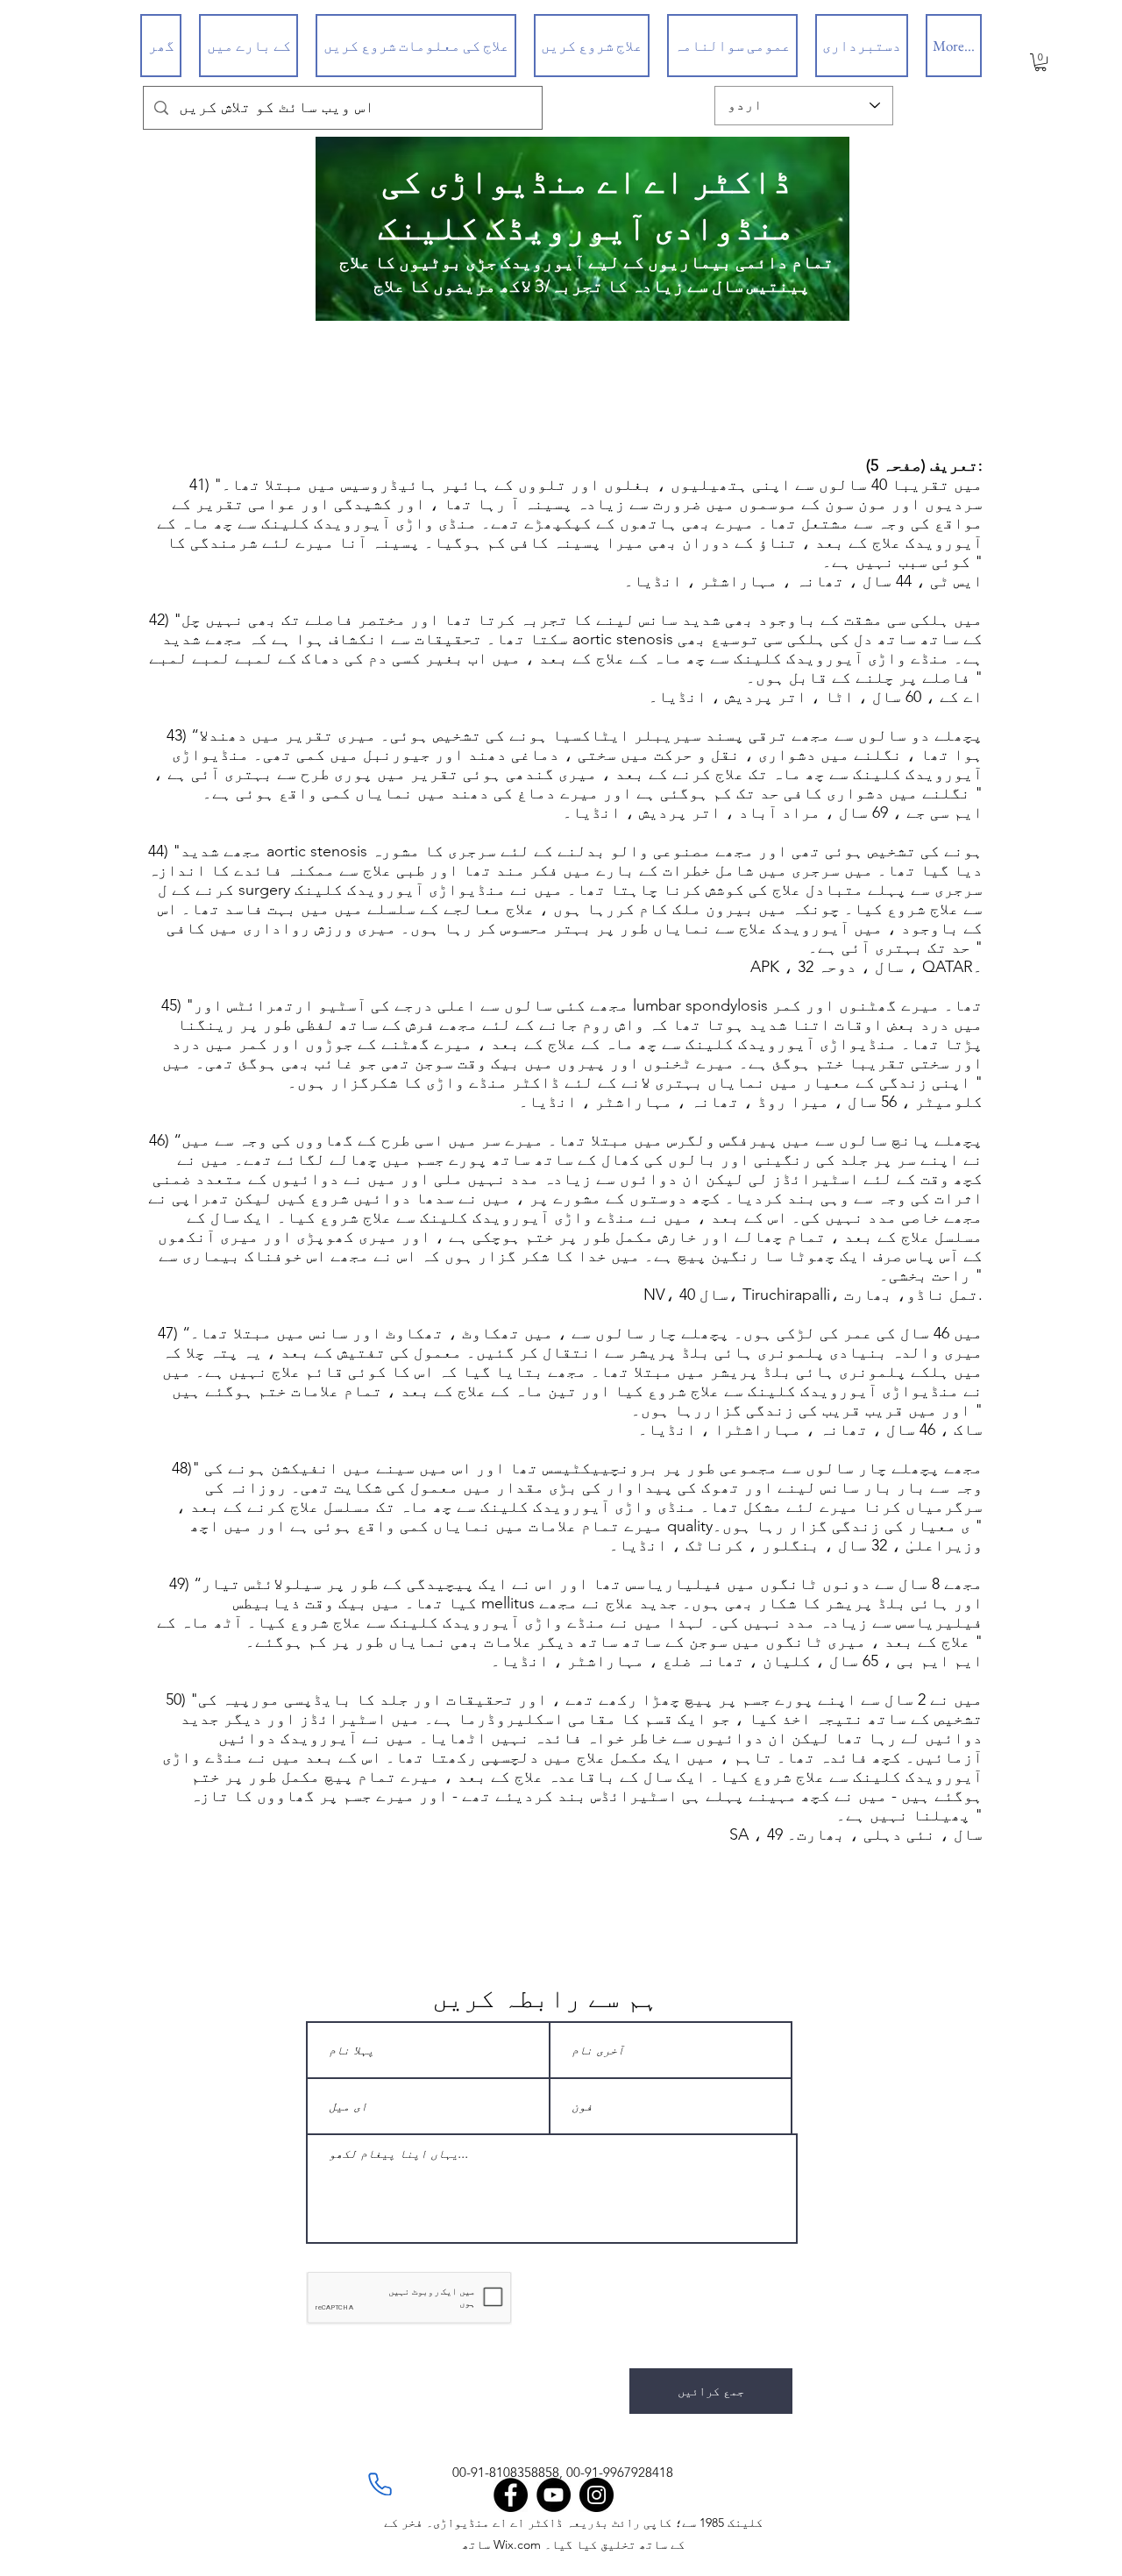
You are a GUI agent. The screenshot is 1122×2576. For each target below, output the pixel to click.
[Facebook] (511, 2495)
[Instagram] (597, 2495)
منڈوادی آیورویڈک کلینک (586, 228)
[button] (1040, 62)
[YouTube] (554, 2495)
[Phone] (380, 2484)
